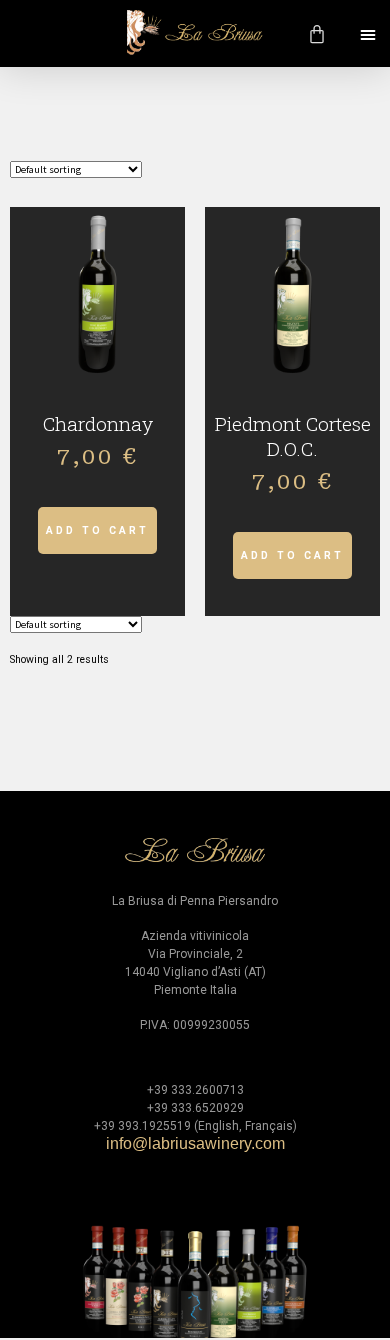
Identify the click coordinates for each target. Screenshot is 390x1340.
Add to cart (97, 530)
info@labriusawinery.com (195, 1143)
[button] (368, 34)
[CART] (318, 34)
